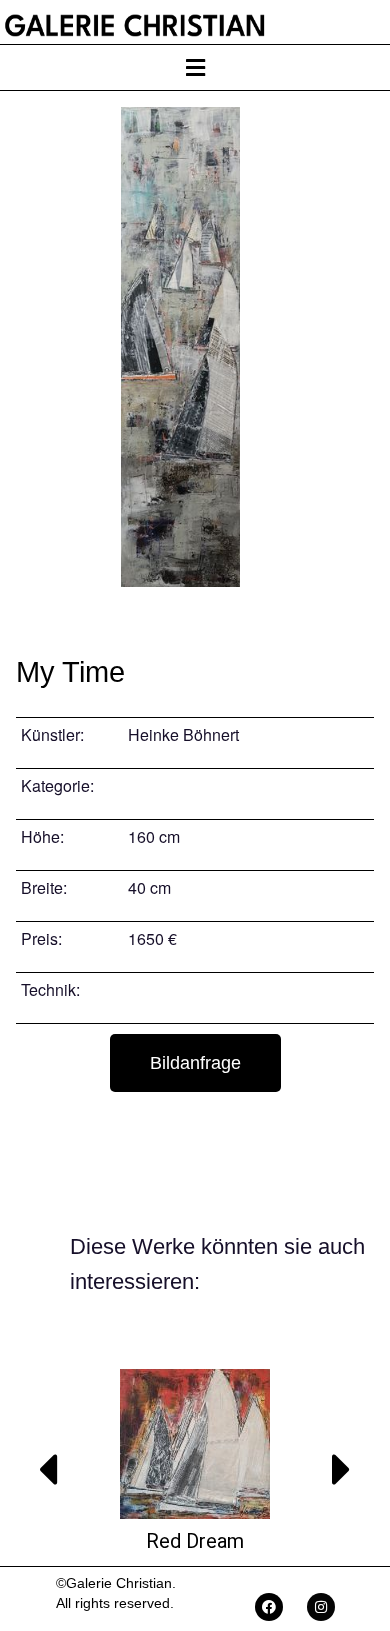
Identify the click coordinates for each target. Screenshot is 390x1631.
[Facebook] (269, 1607)
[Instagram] (321, 1607)
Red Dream (195, 1541)
